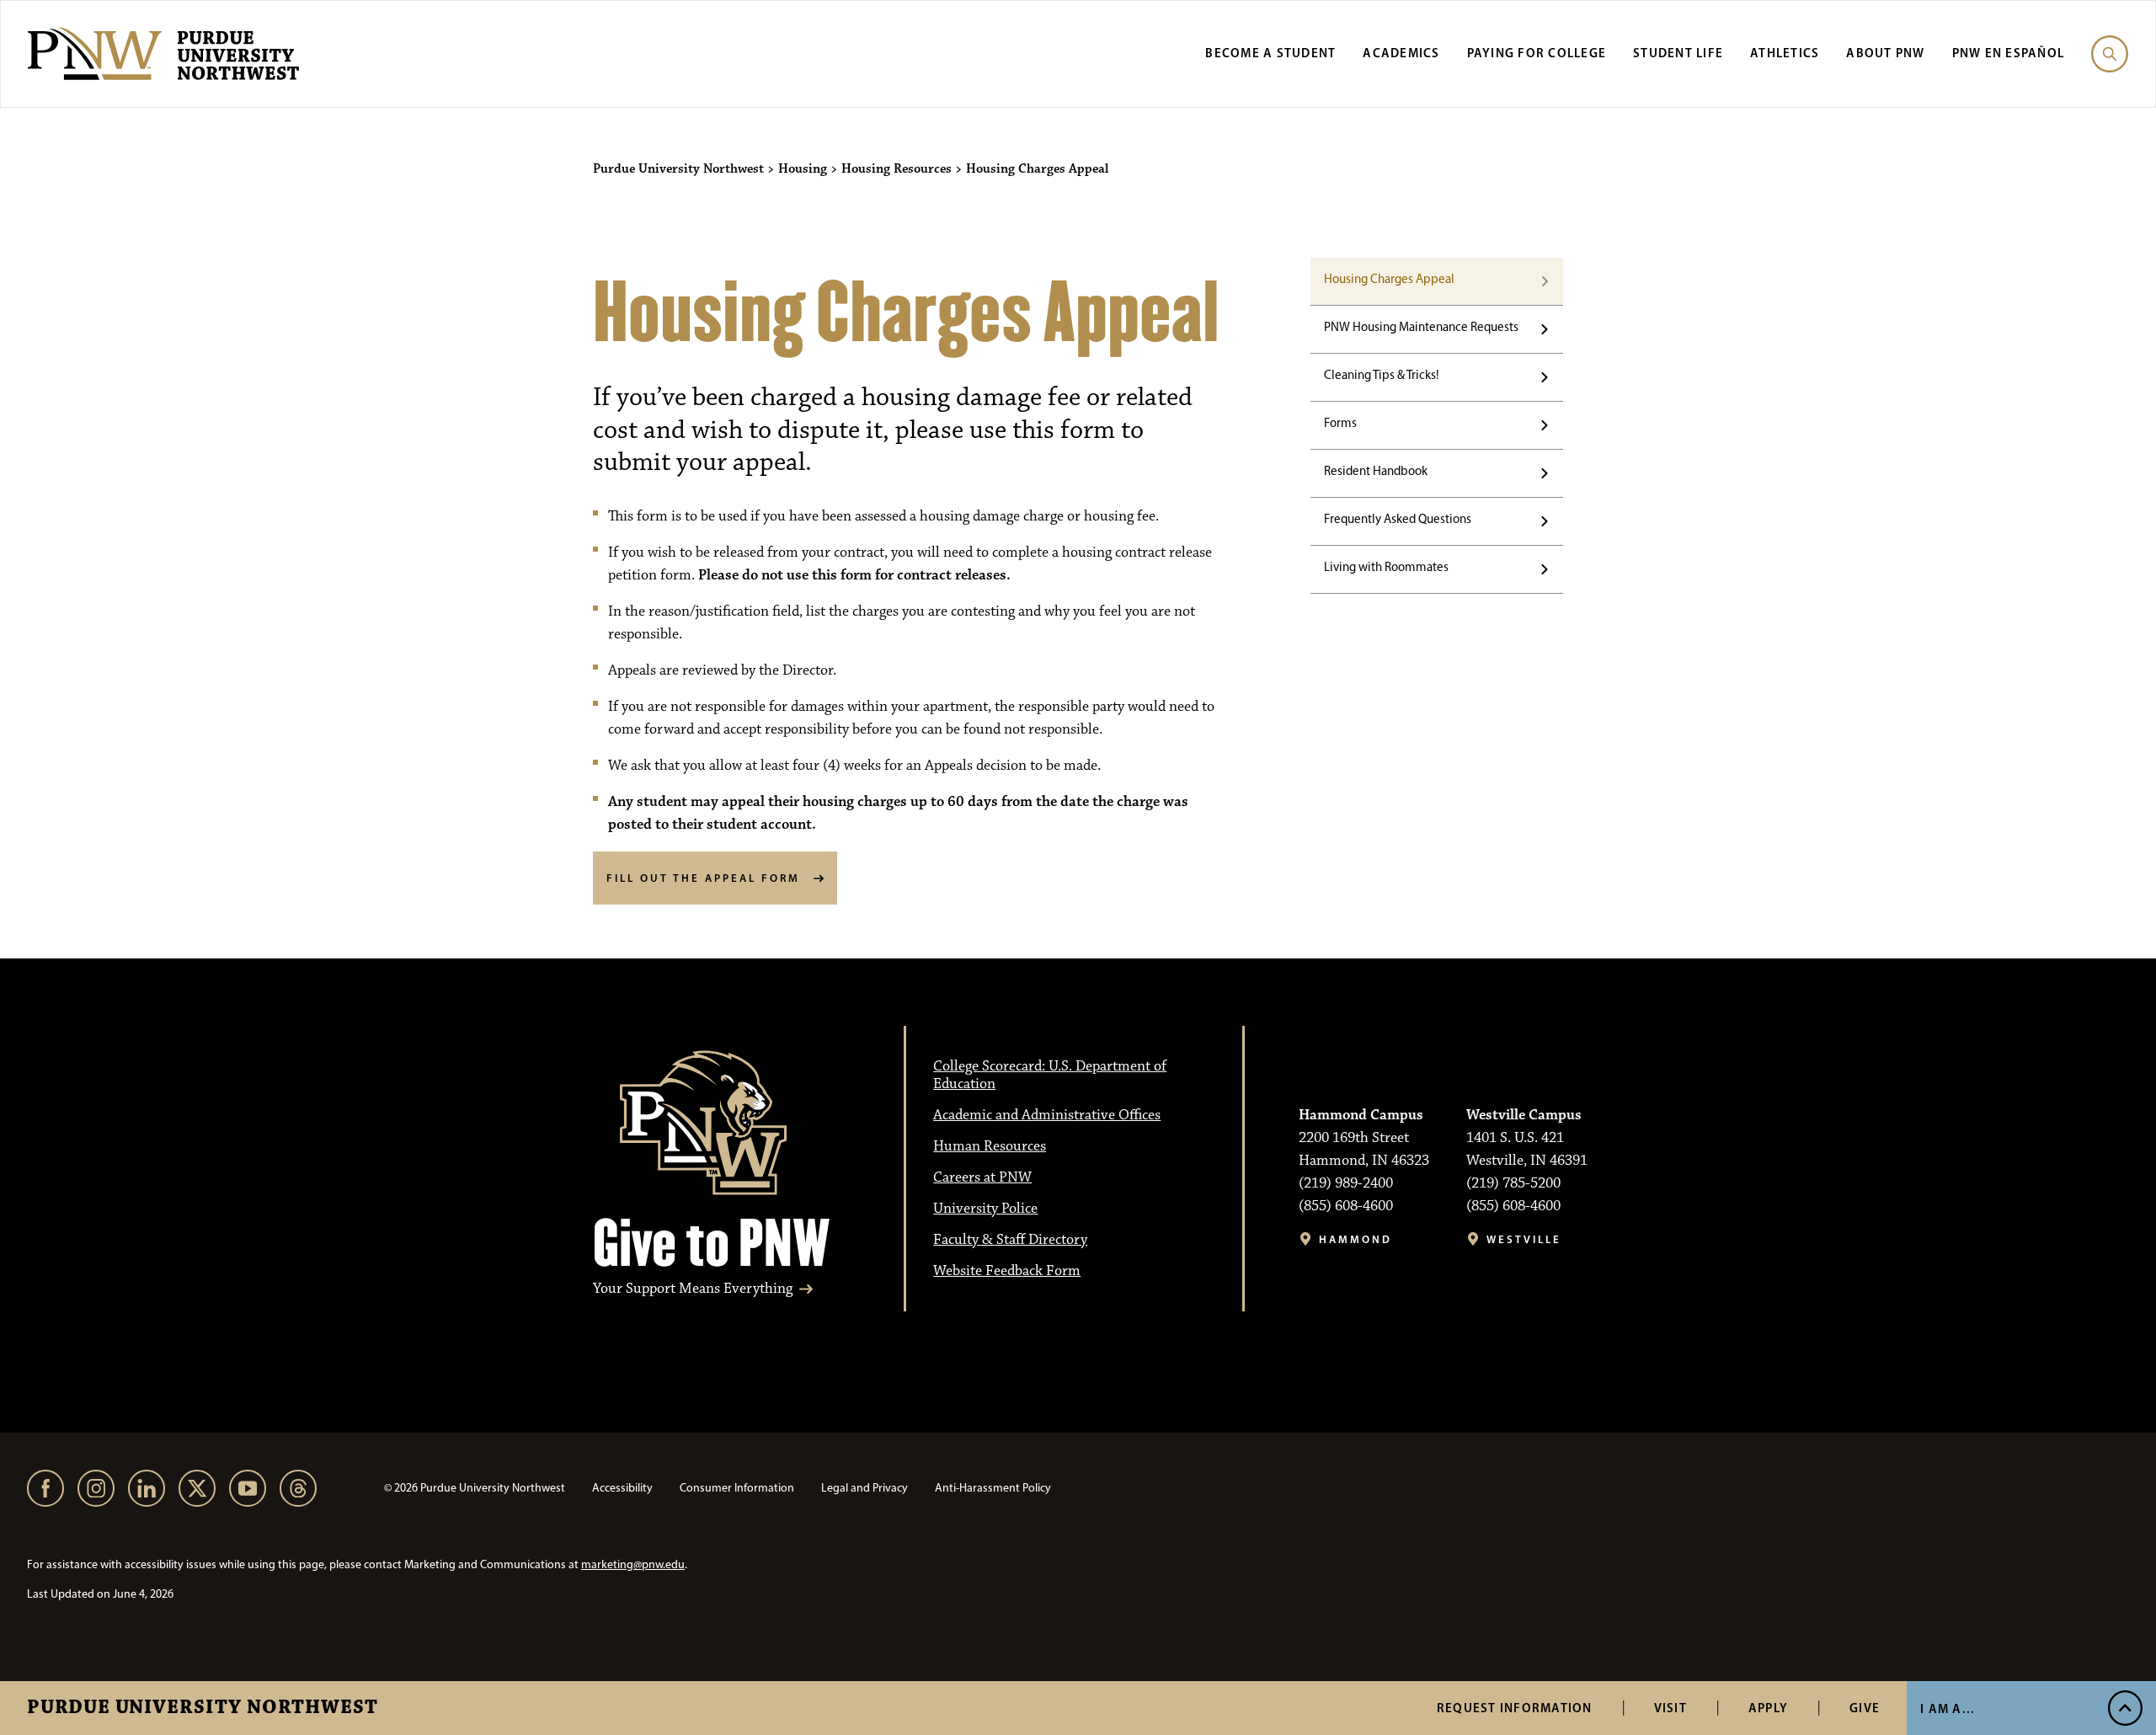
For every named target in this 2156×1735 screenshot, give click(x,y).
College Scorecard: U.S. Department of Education (1050, 1075)
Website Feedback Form (1007, 1271)
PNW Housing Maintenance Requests (1421, 327)
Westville (1524, 1239)
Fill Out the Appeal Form (703, 878)
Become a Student (1270, 53)
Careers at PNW (982, 1177)
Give (1865, 1708)
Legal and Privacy (865, 1488)
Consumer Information (737, 1488)
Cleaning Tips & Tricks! (1381, 375)
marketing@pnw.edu (633, 1564)
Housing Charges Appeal (1389, 279)
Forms (1340, 423)
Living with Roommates (1386, 567)
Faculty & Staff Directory (1010, 1240)
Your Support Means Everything (693, 1289)
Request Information (1515, 1708)
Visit (1670, 1708)
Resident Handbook (1376, 471)
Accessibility (622, 1488)
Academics (1401, 53)
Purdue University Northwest (203, 1708)
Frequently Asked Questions (1398, 519)
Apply (1768, 1708)
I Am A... (1948, 1708)
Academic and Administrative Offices (1047, 1115)
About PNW (1885, 53)
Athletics (1785, 53)
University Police (985, 1209)
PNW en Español (2009, 53)
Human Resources (990, 1146)
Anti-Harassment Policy (993, 1488)
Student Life (1678, 53)
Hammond (1356, 1239)
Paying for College (1537, 53)
